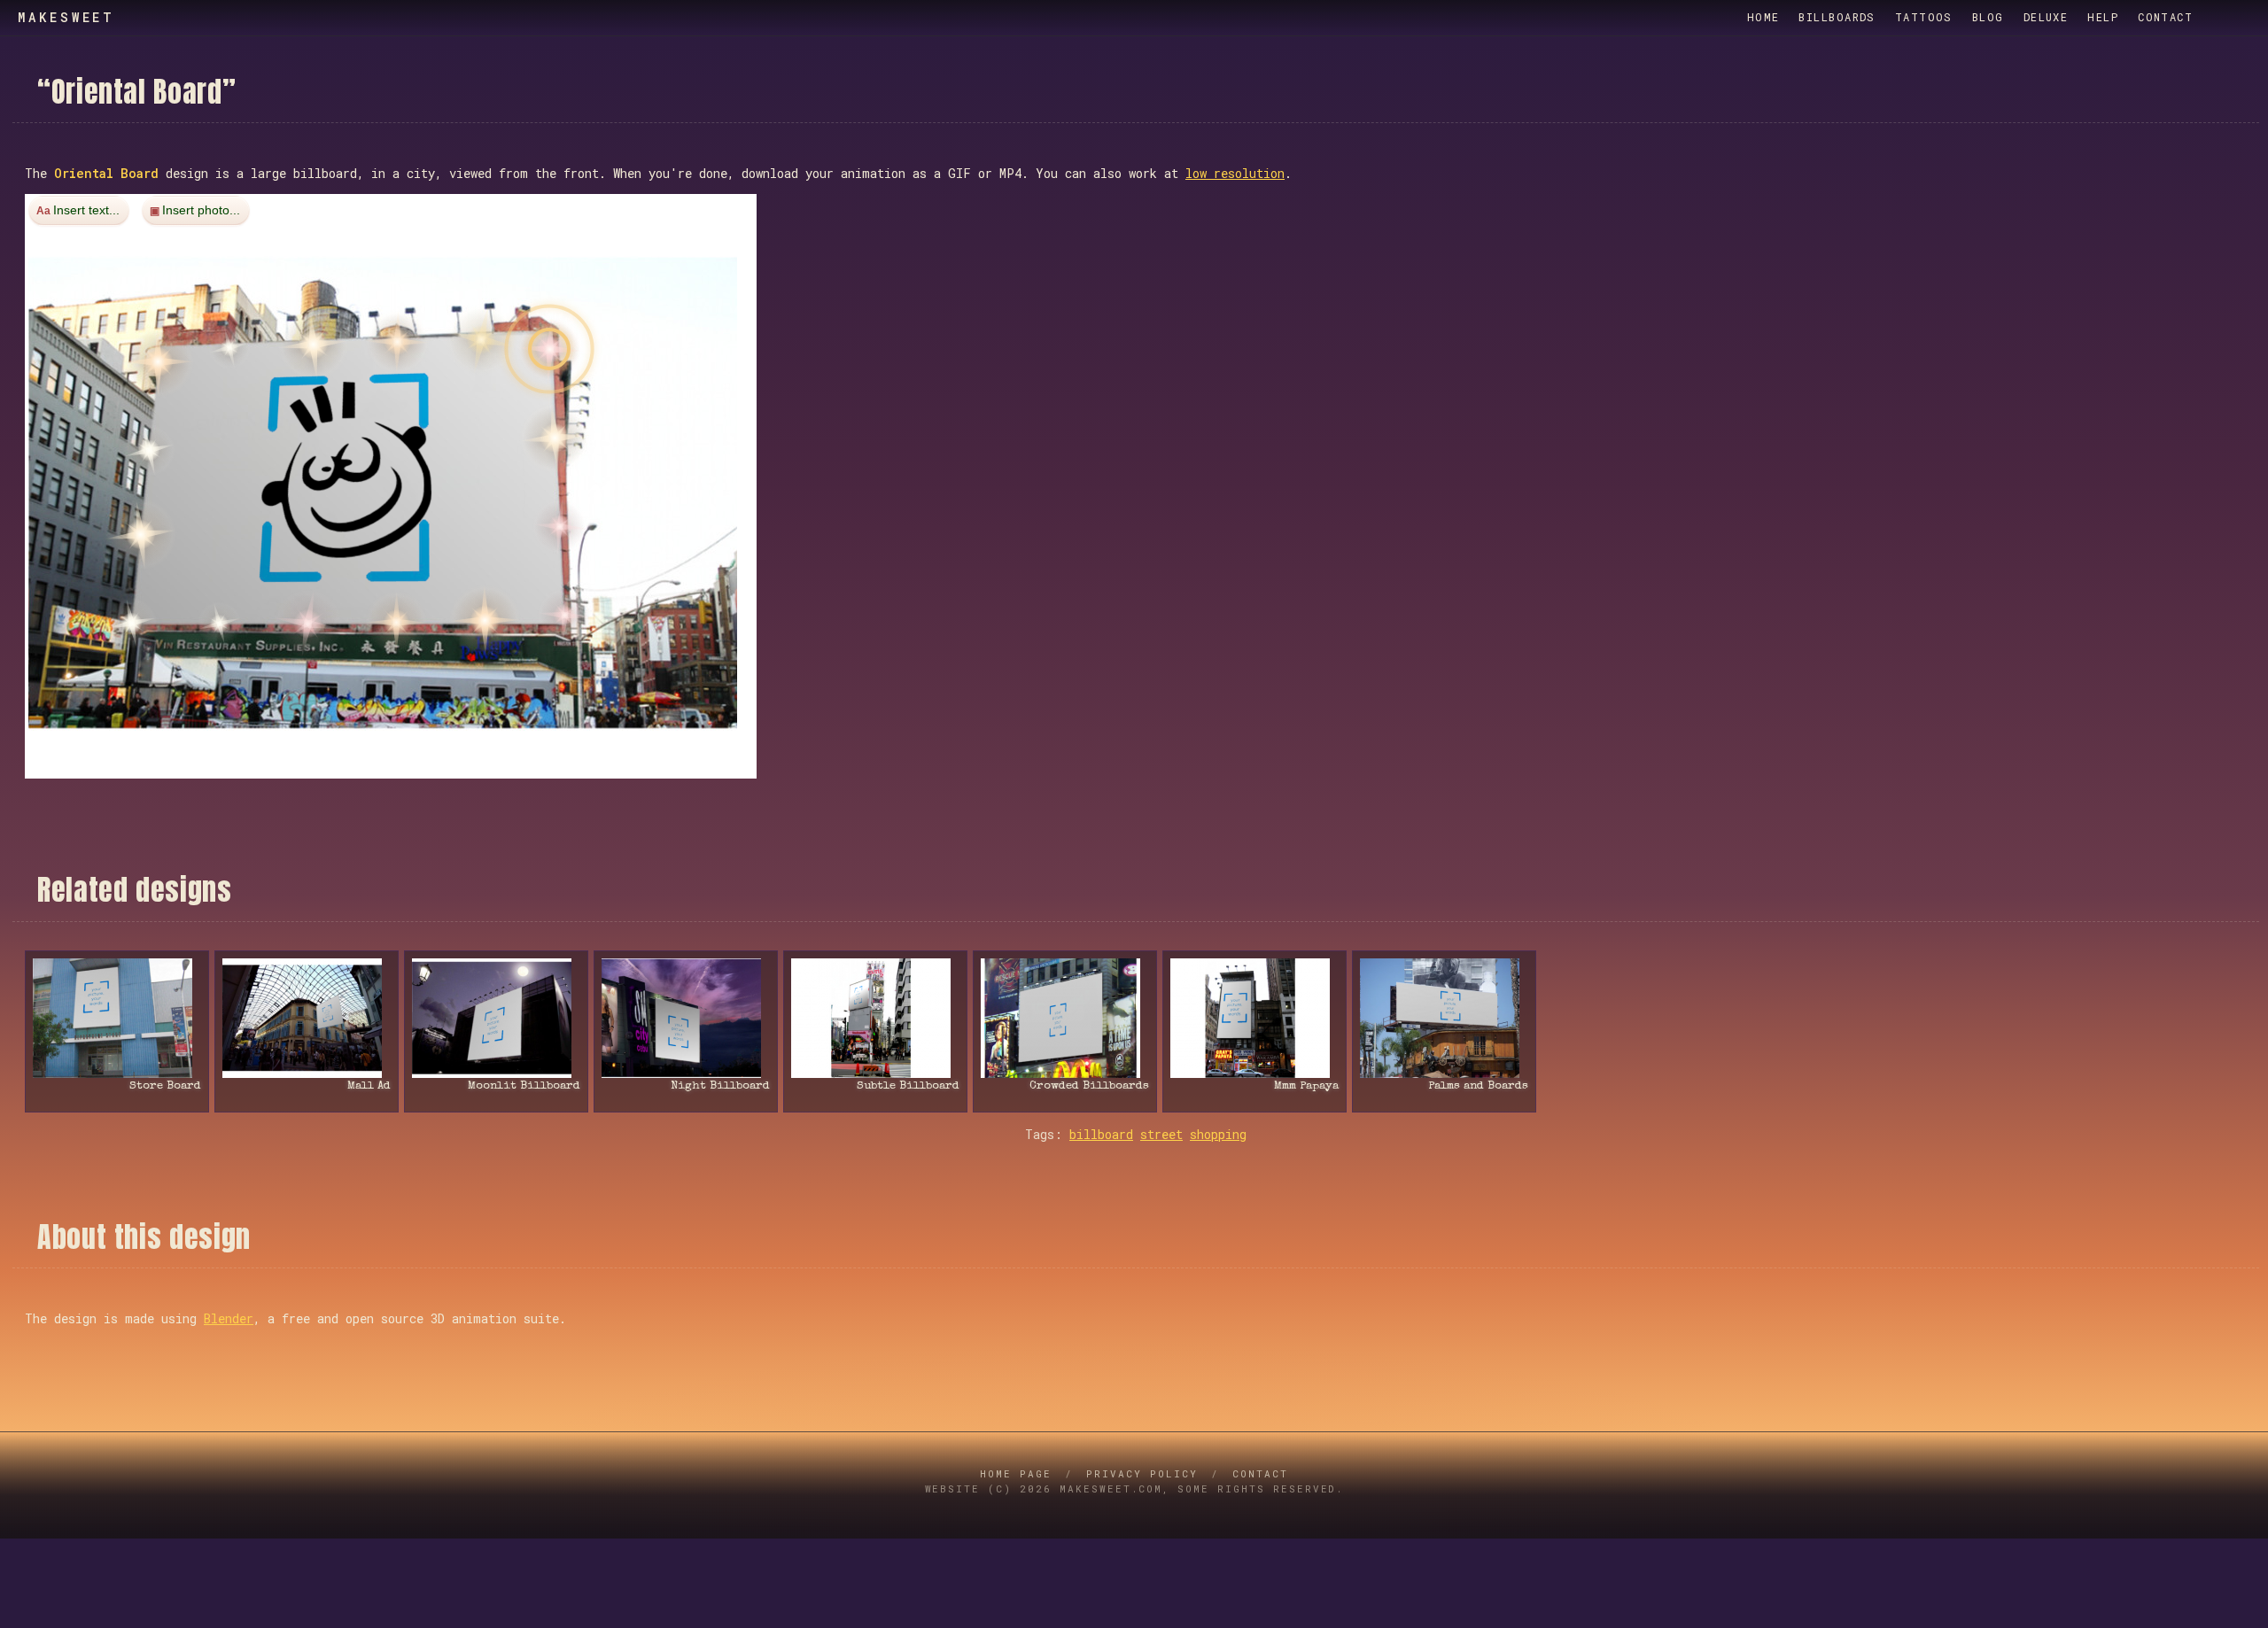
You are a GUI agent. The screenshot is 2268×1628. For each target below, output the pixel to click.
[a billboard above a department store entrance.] (117, 1018)
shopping (1218, 1134)
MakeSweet (66, 18)
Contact (2165, 17)
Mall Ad (369, 1086)
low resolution (1235, 173)
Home (1763, 17)
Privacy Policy (1142, 1473)
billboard (1101, 1134)
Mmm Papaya (1306, 1086)
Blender (229, 1318)
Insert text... (86, 210)
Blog (1988, 17)
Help (2103, 17)
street (1161, 1134)
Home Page (1016, 1473)
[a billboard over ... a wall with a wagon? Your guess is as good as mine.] (1444, 1018)
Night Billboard (720, 1086)
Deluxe (2046, 17)
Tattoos (1924, 17)
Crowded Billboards (1089, 1086)
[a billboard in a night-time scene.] (496, 1018)
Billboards (1837, 17)
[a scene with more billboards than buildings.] (875, 1018)
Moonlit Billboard (524, 1086)
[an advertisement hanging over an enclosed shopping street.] (307, 1018)
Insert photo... (201, 210)
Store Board (165, 1086)
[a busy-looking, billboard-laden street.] (1065, 1018)
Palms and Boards (1478, 1086)
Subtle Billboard (908, 1086)
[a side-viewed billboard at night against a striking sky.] (686, 1018)
